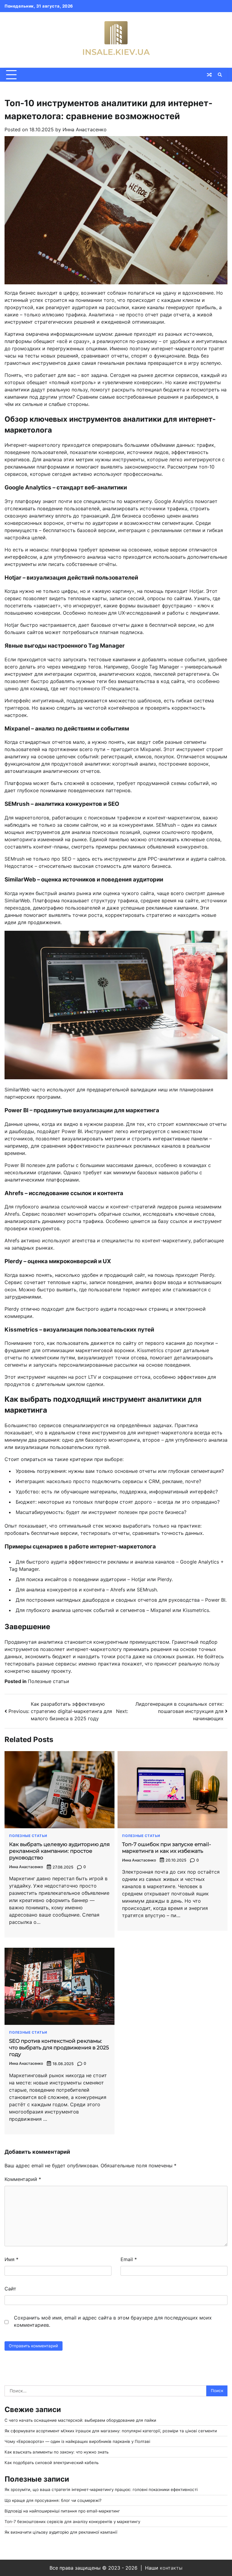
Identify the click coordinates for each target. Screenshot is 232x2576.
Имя (11, 2259)
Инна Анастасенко (85, 129)
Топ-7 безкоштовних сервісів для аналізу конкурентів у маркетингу (72, 2522)
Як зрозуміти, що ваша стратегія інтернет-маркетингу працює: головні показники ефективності (101, 2489)
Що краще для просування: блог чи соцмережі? (53, 2500)
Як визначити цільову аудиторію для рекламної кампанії (61, 2532)
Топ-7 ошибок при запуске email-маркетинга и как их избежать (167, 1847)
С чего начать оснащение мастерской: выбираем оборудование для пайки (80, 2420)
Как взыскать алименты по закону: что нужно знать (56, 2452)
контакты (171, 2568)
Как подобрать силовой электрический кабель (52, 2463)
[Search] (220, 75)
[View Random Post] (209, 75)
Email (129, 2259)
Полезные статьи (48, 1681)
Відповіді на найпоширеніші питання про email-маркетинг (62, 2511)
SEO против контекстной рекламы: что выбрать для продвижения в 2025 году (59, 2048)
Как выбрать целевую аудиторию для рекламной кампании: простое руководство (59, 1851)
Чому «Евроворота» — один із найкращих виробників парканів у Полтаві (77, 2441)
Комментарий (23, 2179)
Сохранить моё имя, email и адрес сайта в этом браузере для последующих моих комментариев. (113, 2321)
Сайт (10, 2289)
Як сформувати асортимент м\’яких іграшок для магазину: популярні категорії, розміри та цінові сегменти (111, 2431)
